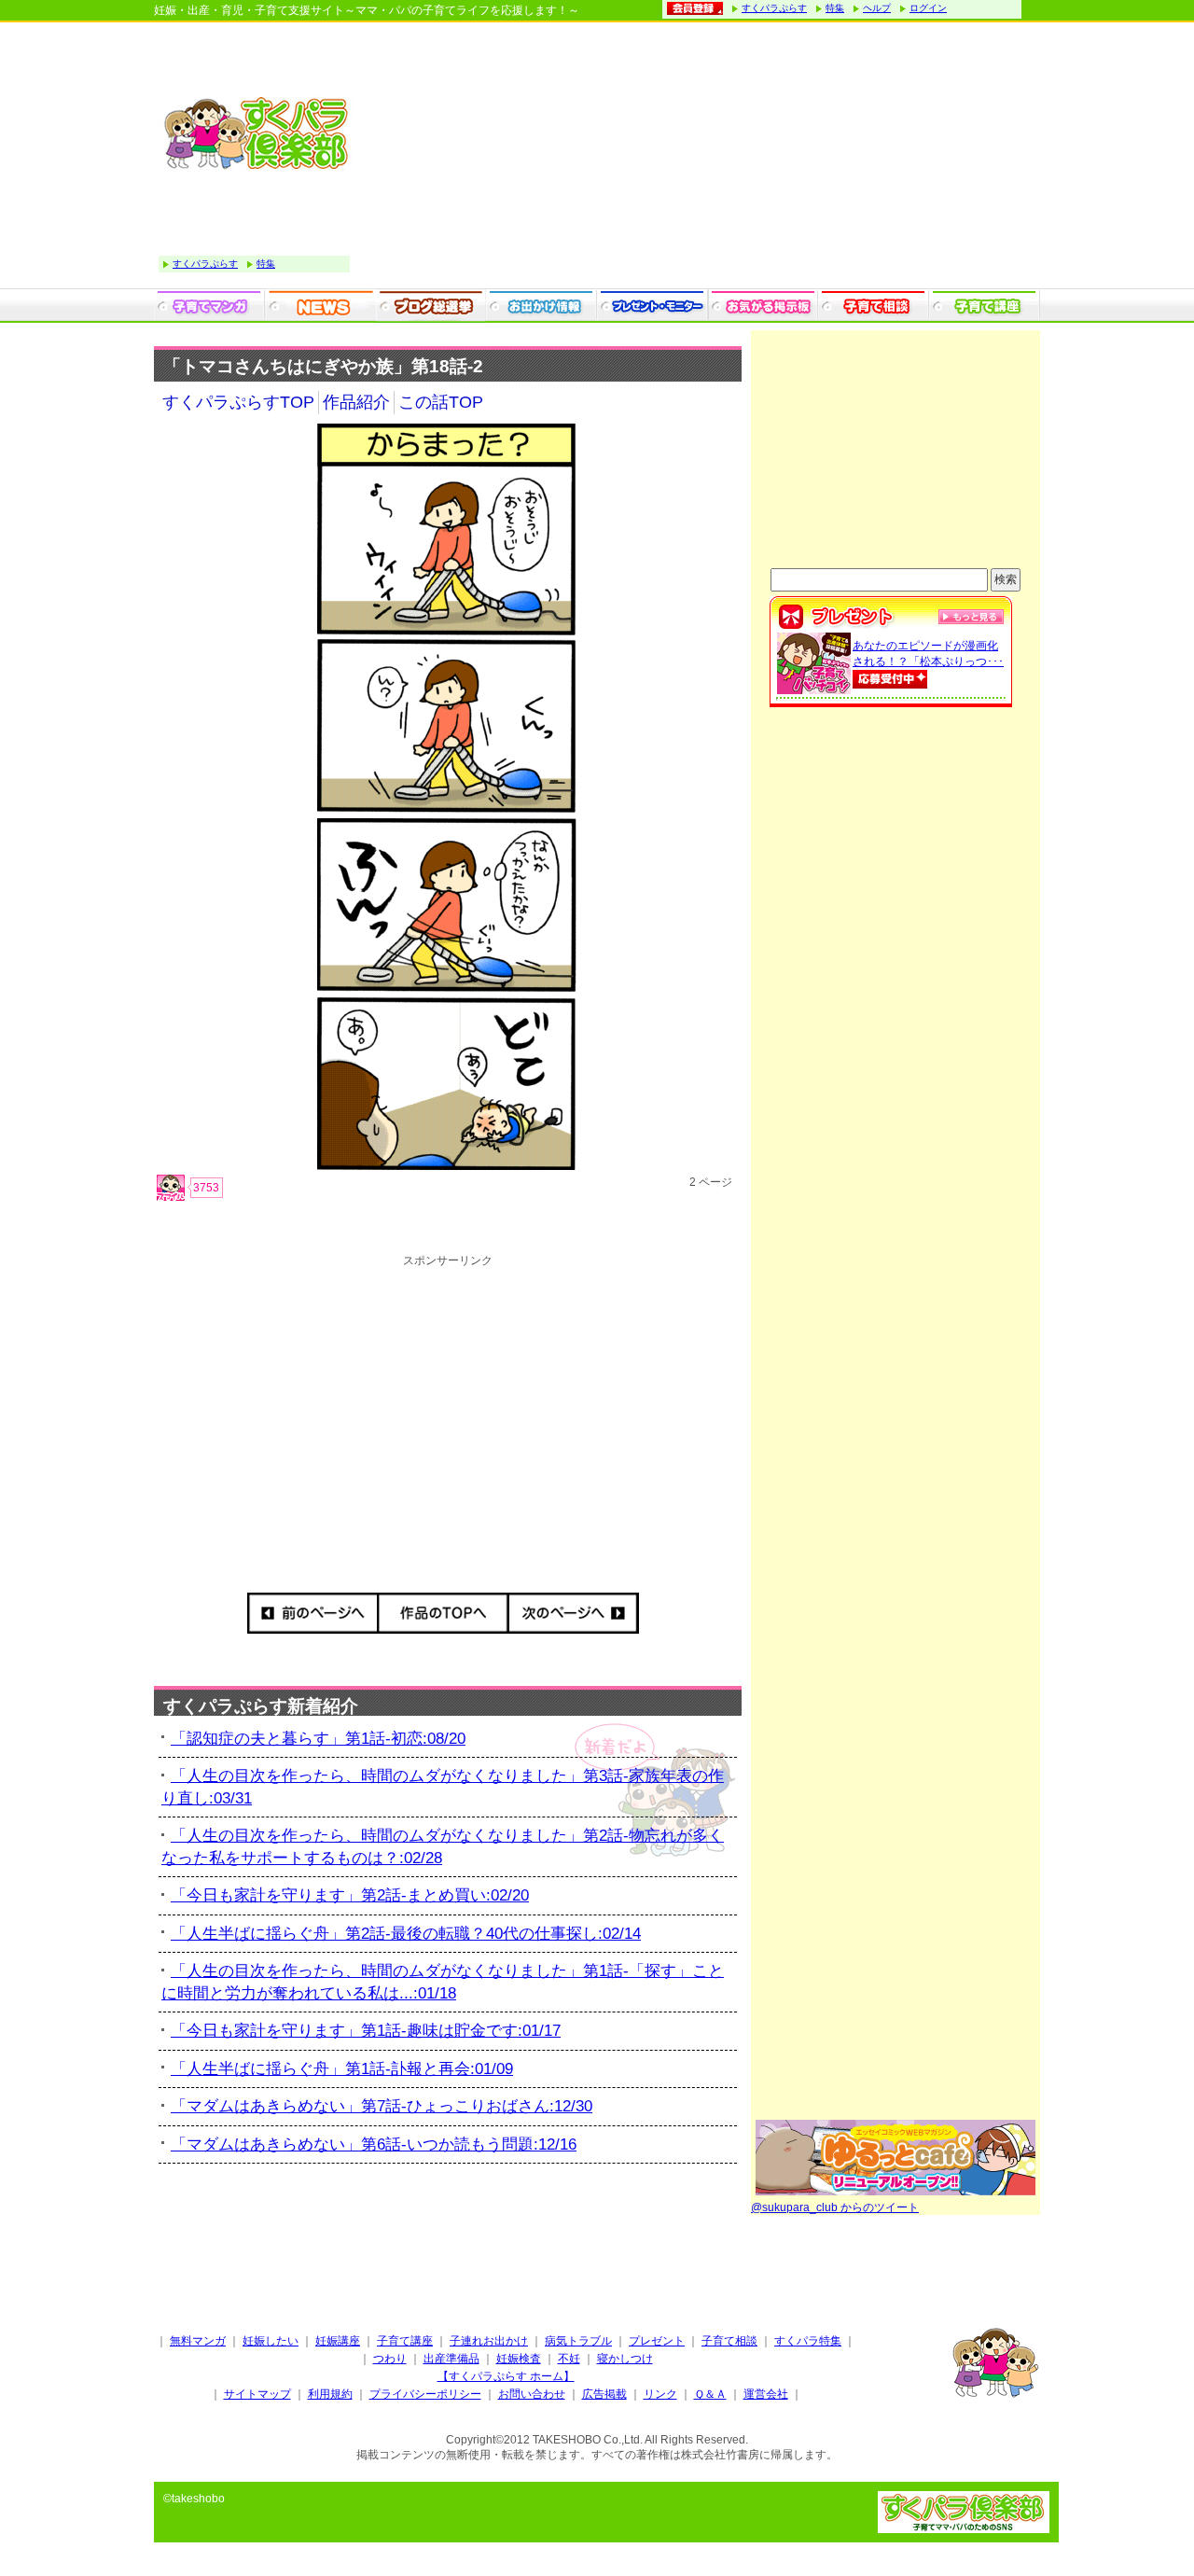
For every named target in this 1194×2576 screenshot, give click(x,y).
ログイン (928, 8)
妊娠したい (271, 2341)
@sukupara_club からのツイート (835, 2207)
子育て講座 (405, 2341)
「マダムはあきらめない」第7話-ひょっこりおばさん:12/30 (382, 2106)
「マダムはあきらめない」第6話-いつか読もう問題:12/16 (374, 2144)
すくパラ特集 (808, 2341)
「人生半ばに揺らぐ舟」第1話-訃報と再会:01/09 (342, 2069)
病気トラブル (578, 2341)
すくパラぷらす (774, 8)
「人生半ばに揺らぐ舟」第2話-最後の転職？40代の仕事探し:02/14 (406, 1934)
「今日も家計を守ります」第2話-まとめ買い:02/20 (350, 1895)
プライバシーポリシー (425, 2394)
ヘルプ (877, 8)
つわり (390, 2359)
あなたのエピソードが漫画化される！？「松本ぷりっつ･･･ (928, 654)
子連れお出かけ (489, 2341)
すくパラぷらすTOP (238, 402)
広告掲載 (604, 2394)
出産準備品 (451, 2359)
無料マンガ (198, 2341)
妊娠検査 (519, 2359)
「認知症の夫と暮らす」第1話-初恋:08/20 (318, 1739)
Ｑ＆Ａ (710, 2394)
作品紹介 (356, 402)
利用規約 (330, 2394)
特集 (835, 8)
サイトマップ (257, 2394)
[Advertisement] (700, 158)
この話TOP (441, 402)
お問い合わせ (532, 2394)
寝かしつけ (625, 2359)
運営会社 (766, 2394)
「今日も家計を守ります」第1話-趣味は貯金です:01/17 (366, 2031)
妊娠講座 (338, 2341)
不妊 (569, 2359)
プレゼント (657, 2341)
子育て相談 (729, 2341)
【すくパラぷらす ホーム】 (506, 2376)
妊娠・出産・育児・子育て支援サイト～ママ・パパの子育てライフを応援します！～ (367, 10)
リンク (660, 2394)
